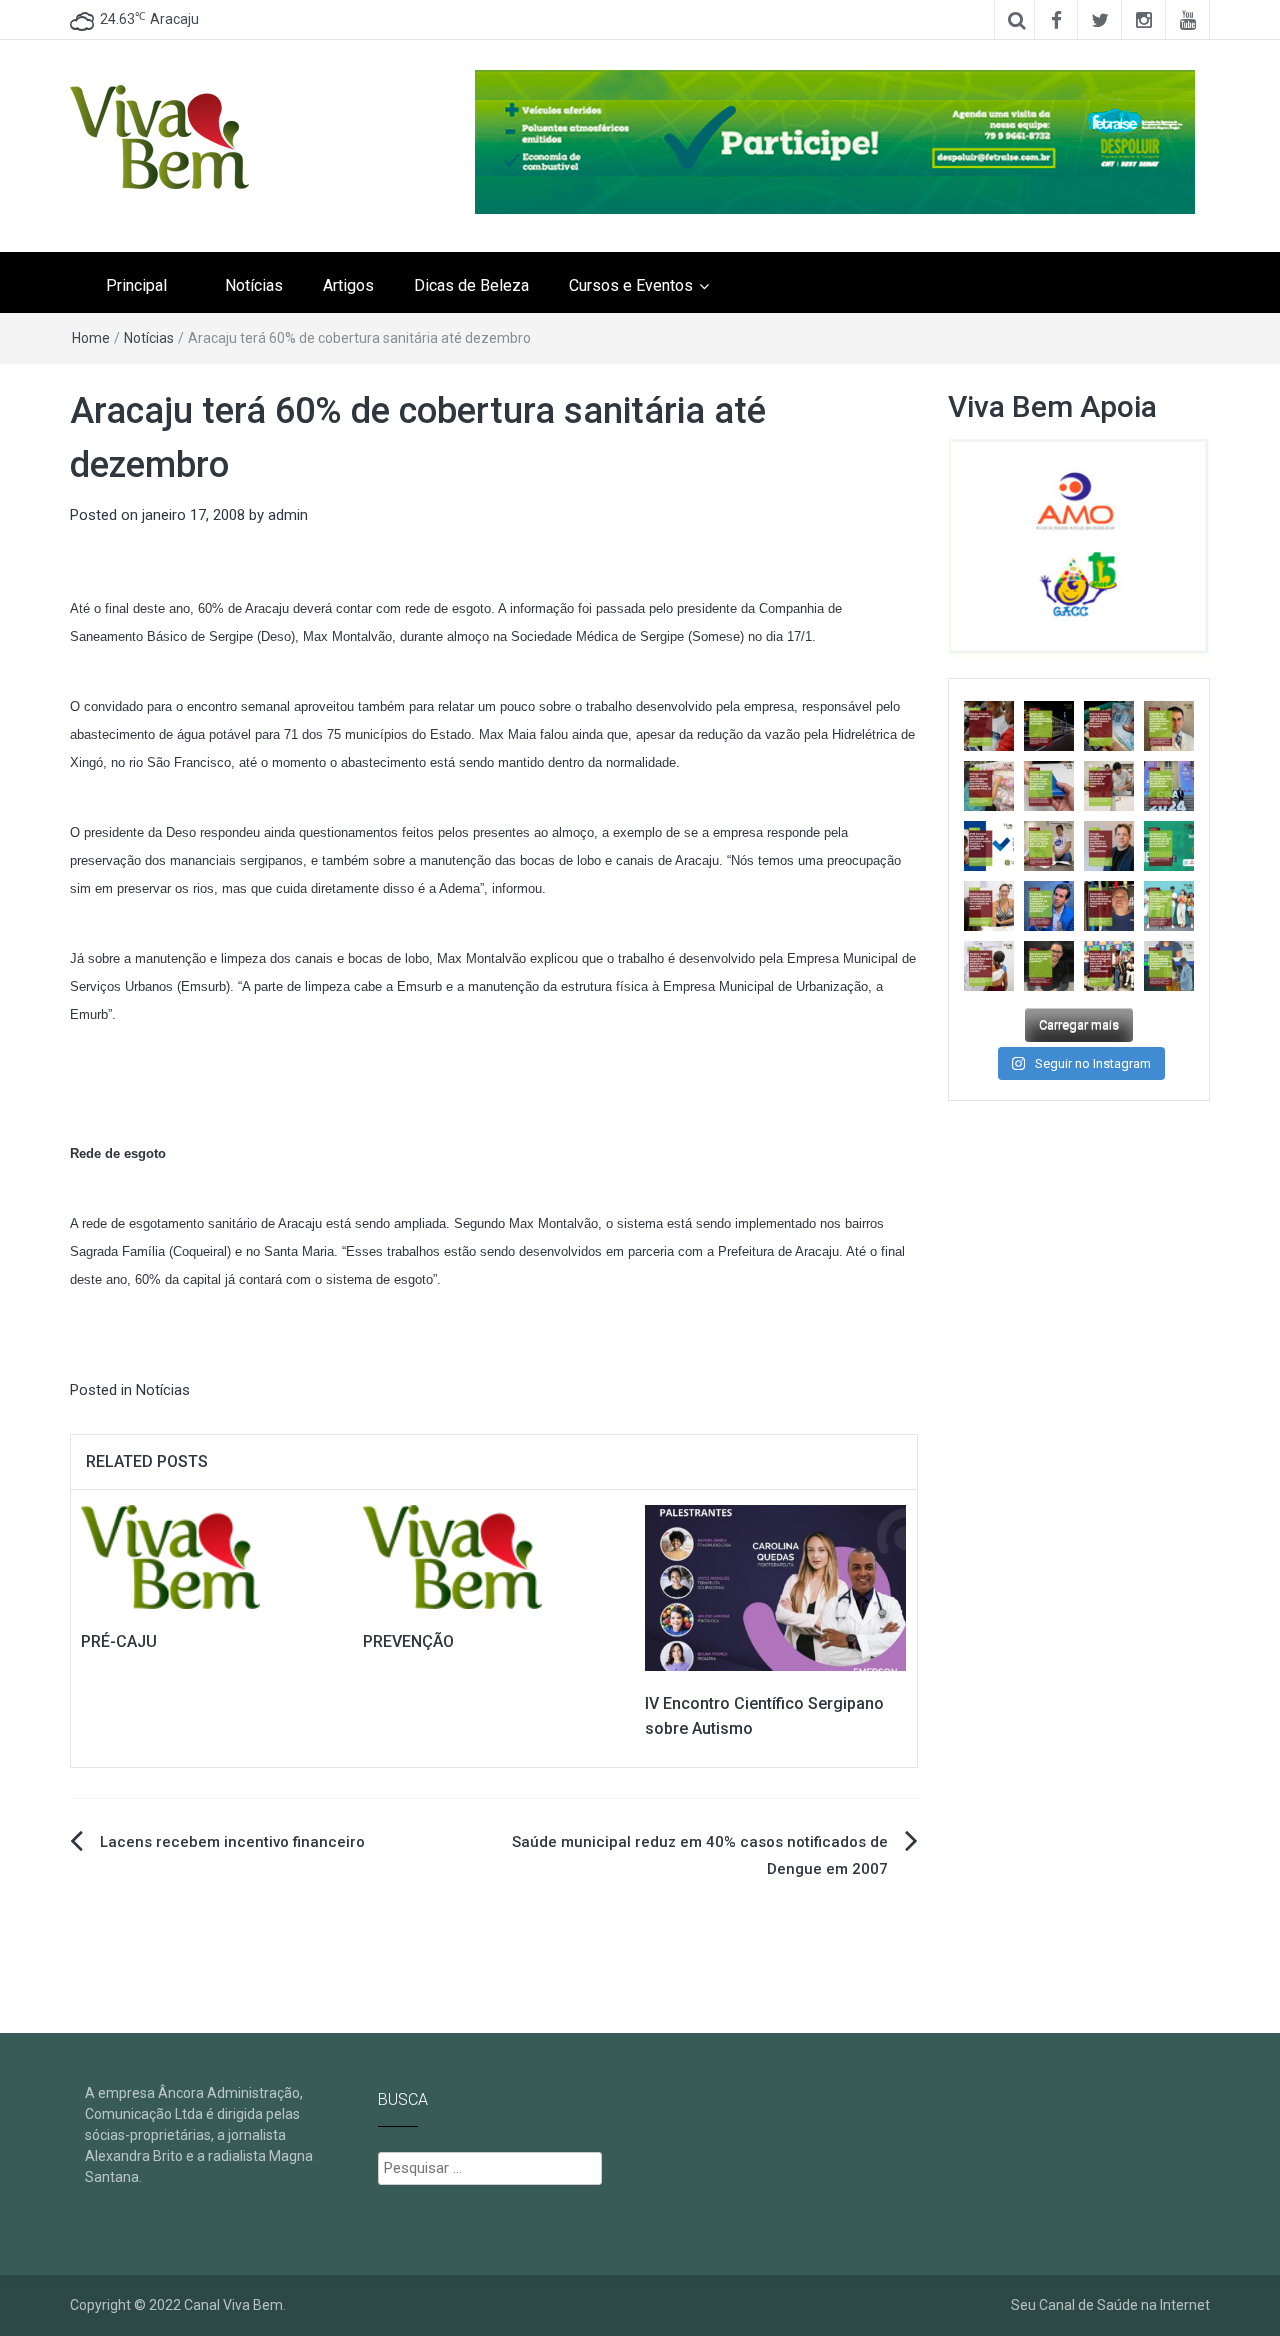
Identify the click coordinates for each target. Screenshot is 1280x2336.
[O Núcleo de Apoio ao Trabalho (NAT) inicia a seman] (989, 786)
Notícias (254, 285)
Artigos (348, 285)
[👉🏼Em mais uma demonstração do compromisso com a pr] (1109, 966)
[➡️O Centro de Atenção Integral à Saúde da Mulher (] (989, 966)
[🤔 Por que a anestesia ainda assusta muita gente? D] (1049, 906)
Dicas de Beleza (471, 285)
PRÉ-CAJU (119, 1641)
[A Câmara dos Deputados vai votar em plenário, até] (989, 726)
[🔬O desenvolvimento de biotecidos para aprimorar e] (1169, 966)
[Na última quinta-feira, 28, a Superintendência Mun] (1049, 726)
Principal (136, 285)
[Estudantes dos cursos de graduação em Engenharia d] (1109, 786)
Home (91, 338)
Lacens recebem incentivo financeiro (232, 1842)
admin (288, 515)
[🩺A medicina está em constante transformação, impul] (1169, 846)
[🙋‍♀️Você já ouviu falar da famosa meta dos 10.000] (1049, 966)
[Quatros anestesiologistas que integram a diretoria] (1169, 786)
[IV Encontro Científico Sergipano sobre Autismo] (776, 1587)
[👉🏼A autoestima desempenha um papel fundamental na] (1109, 846)
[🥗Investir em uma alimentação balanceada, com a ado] (989, 906)
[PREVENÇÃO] (452, 1556)
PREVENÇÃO (408, 1641)
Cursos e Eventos (631, 285)
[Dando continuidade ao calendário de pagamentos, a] (1109, 726)
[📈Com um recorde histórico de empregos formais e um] (1049, 786)
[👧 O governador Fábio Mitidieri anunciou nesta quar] (1049, 846)
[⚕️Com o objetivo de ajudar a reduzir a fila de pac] (1169, 726)
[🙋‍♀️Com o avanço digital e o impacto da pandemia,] (1169, 906)
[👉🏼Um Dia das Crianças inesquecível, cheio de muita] (1109, 906)
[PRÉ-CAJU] (170, 1556)
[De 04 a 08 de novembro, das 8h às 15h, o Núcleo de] (989, 846)
